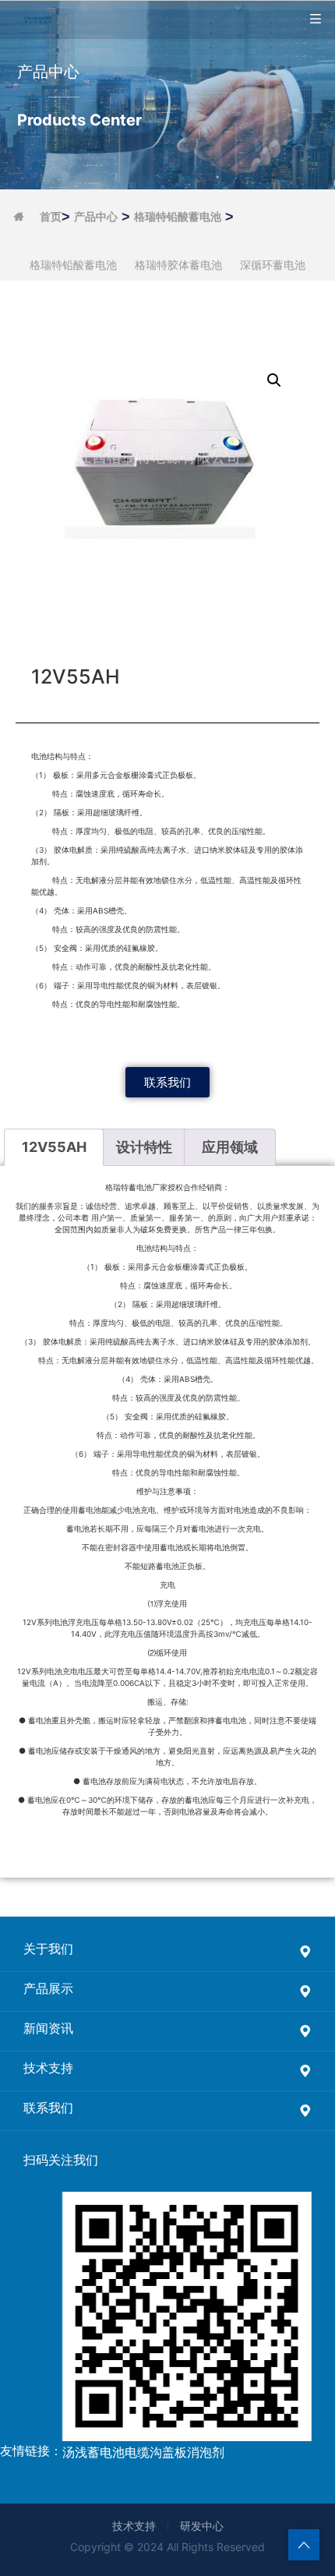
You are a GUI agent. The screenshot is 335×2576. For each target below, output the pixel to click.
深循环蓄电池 (273, 265)
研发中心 (202, 2526)
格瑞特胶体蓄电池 (178, 265)
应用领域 (230, 1147)
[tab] (54, 1148)
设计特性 (144, 1147)
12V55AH (54, 1147)
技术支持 (134, 2526)
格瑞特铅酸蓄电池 (178, 217)
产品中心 (96, 217)
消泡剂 (206, 2452)
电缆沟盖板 (156, 2452)
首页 (51, 217)
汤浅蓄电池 (93, 2452)
